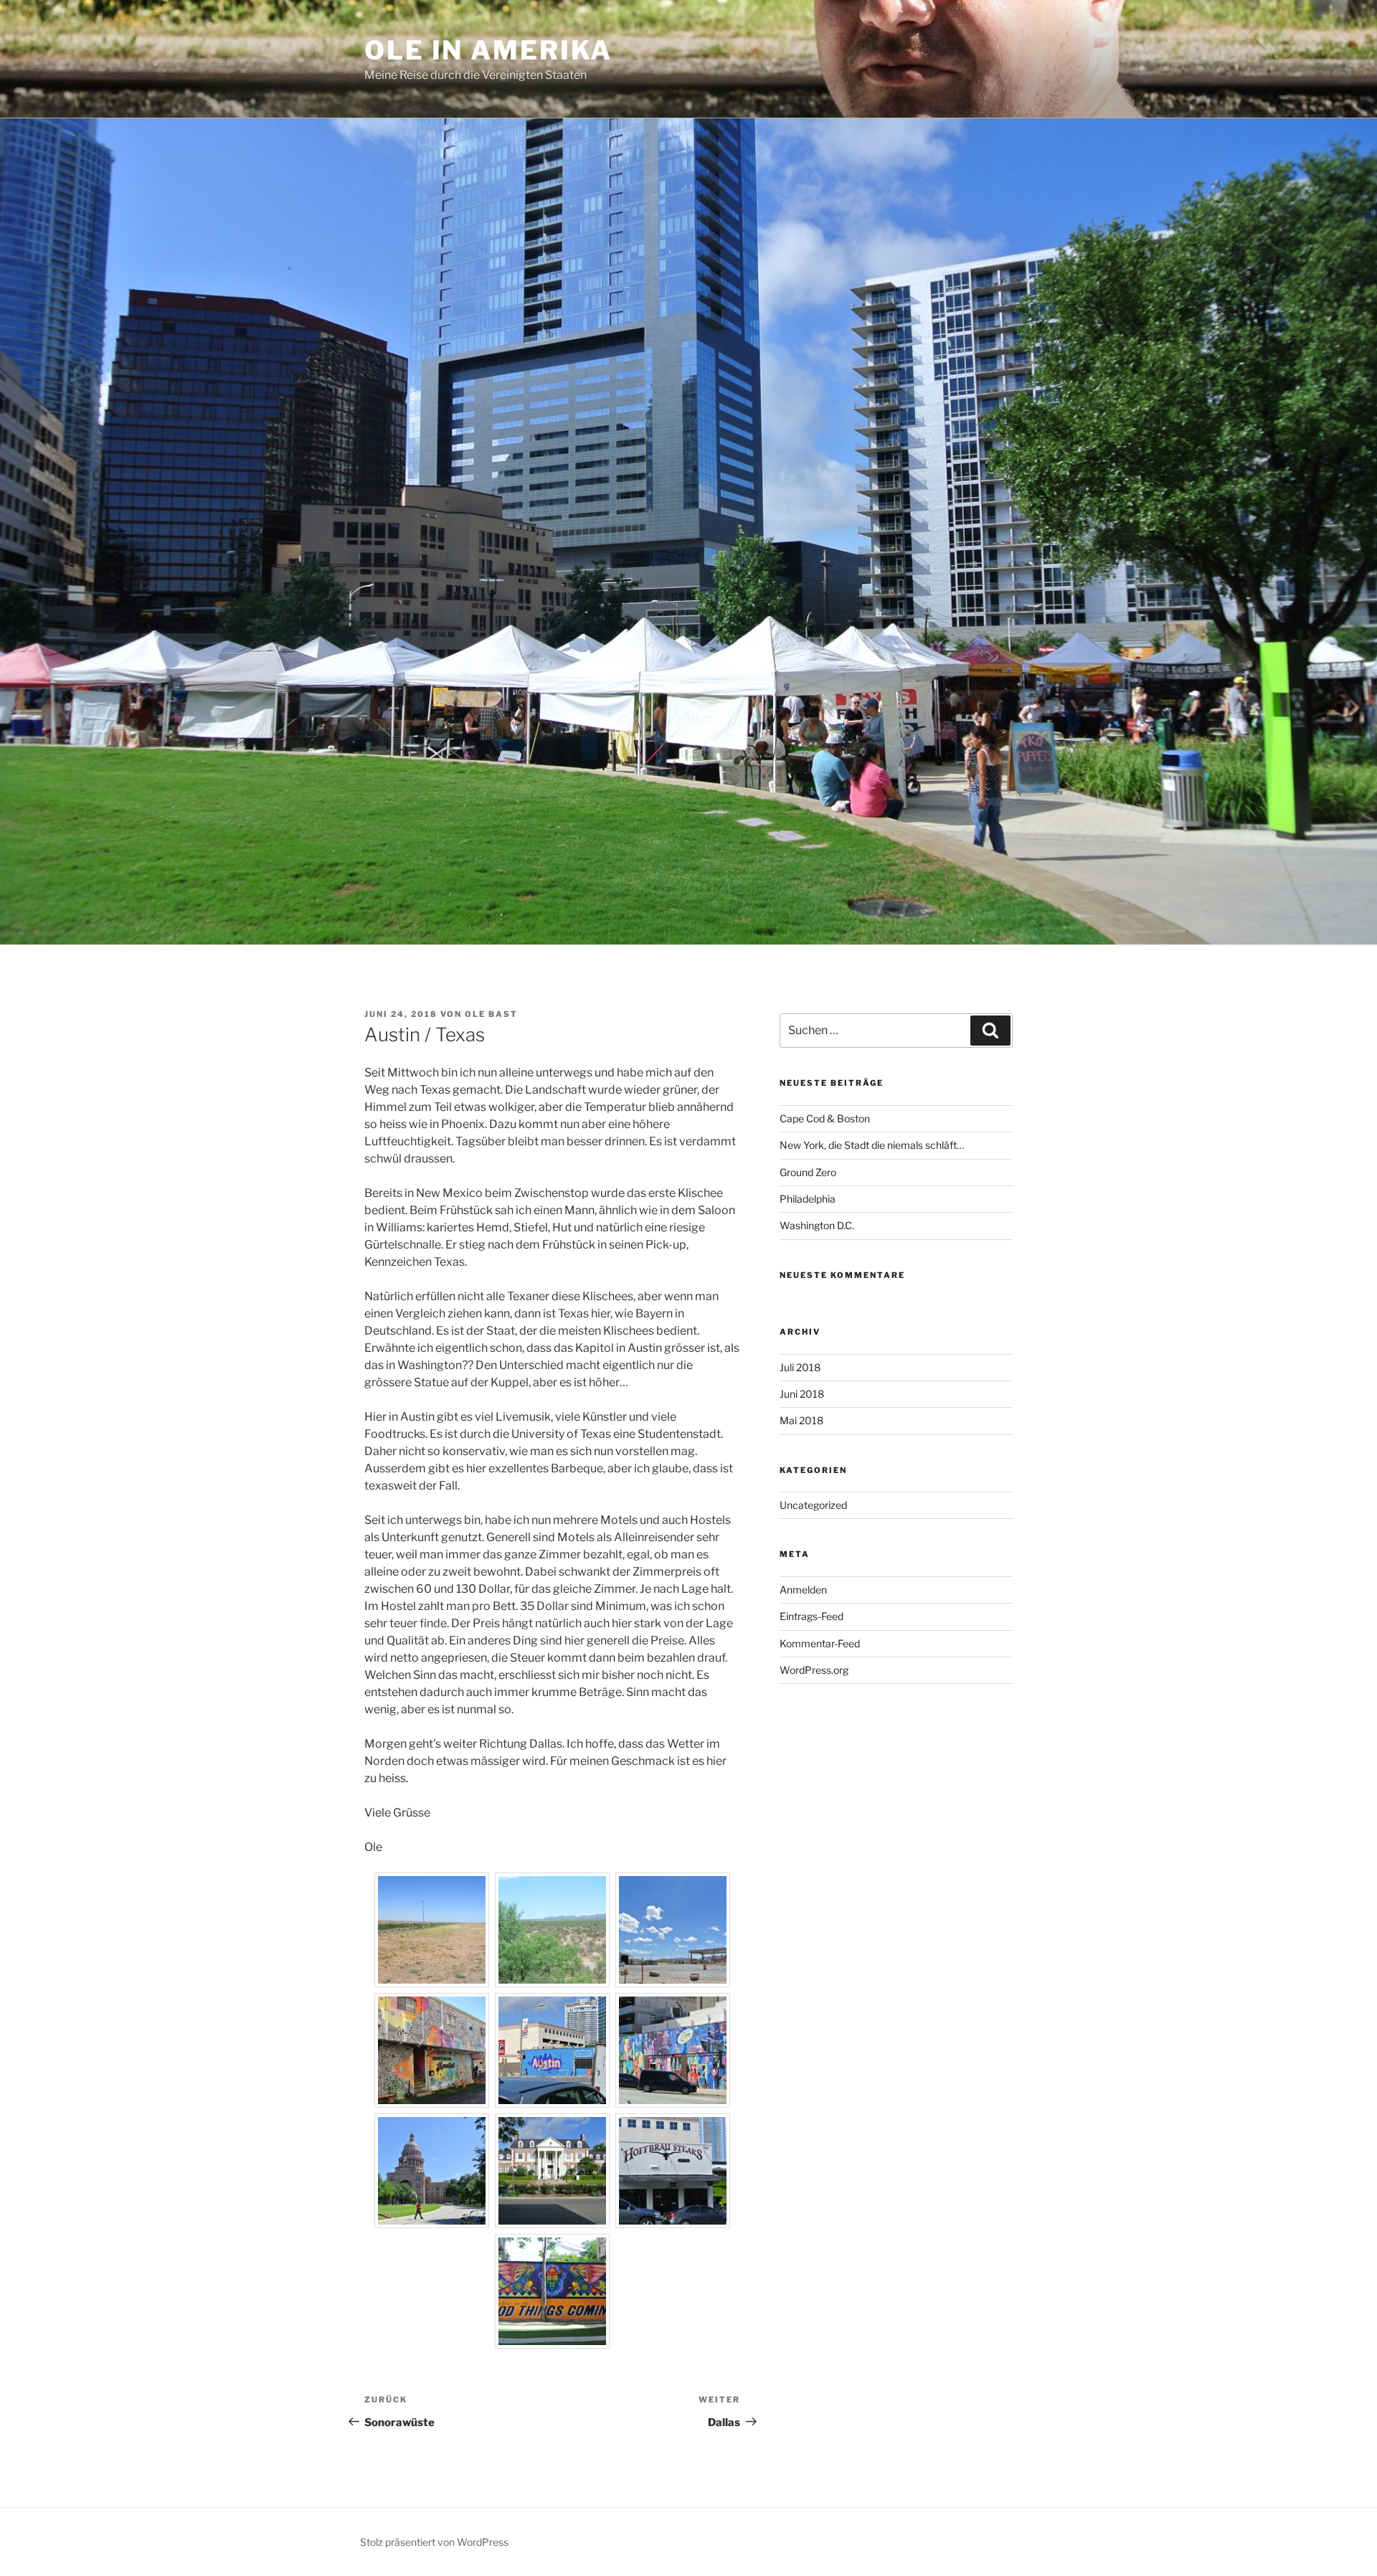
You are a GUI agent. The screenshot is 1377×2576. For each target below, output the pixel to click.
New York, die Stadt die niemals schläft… (872, 1145)
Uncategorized (813, 1505)
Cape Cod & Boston (825, 1118)
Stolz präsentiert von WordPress (434, 2542)
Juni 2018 (802, 1394)
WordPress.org (814, 1670)
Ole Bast (491, 1014)
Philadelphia (808, 1199)
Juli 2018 (800, 1367)
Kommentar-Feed (820, 1643)
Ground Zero (808, 1172)
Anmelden (803, 1590)
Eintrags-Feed (811, 1616)
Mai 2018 (801, 1420)
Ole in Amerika (488, 50)
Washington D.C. (817, 1225)
